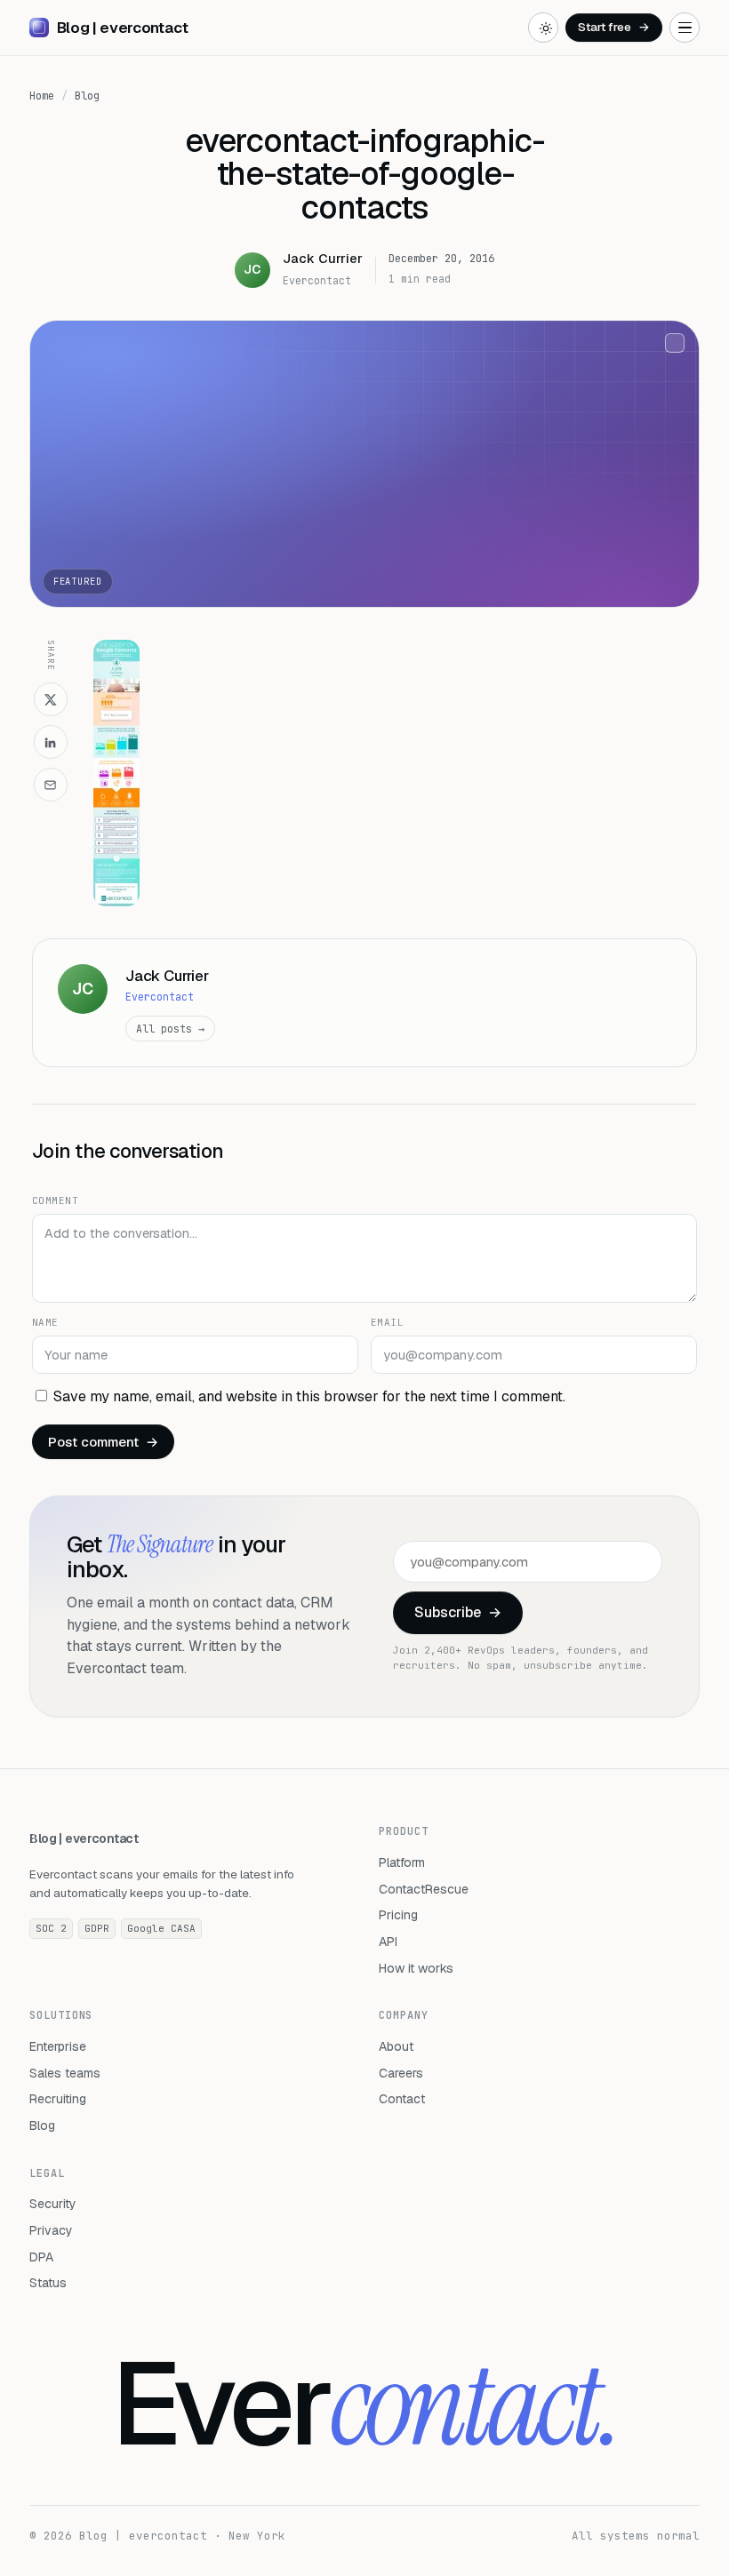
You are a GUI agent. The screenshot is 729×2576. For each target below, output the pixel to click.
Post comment (103, 1442)
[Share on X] (51, 699)
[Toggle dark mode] (543, 28)
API (388, 1942)
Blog (87, 96)
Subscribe (458, 1612)
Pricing (398, 1915)
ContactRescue (424, 1889)
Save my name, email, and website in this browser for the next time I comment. (309, 1396)
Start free (614, 27)
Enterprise (58, 2046)
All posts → (170, 1029)
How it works (416, 1968)
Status (48, 2283)
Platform (402, 1862)
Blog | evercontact (84, 1838)
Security (53, 2204)
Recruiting (58, 2099)
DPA (41, 2257)
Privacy (51, 2230)
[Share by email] (51, 785)
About (396, 2046)
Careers (401, 2073)
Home (42, 96)
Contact (402, 2099)
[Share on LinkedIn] (51, 742)
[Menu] (685, 28)
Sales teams (65, 2073)
